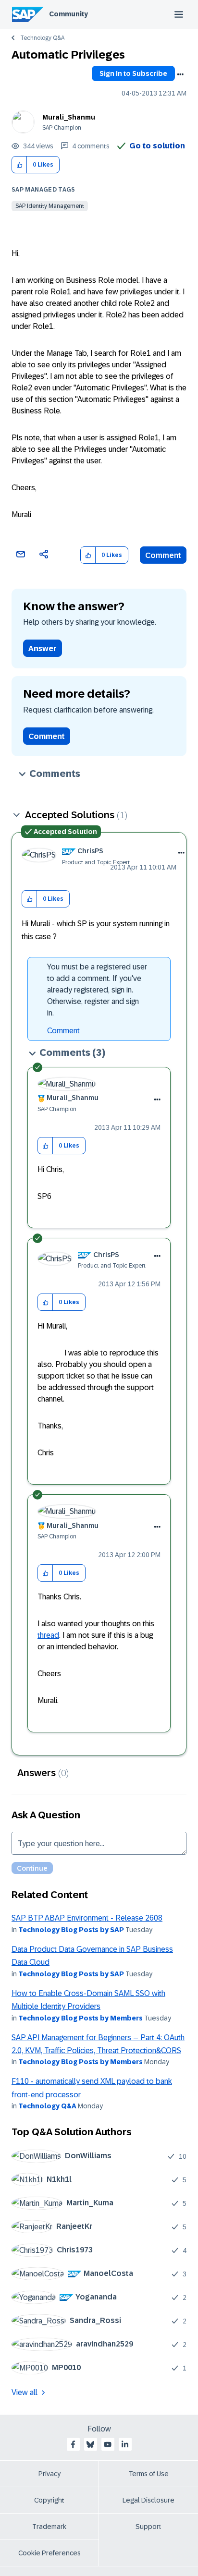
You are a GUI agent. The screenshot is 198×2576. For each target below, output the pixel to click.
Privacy (49, 2474)
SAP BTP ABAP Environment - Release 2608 (87, 1918)
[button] (19, 165)
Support (148, 2527)
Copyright (49, 2500)
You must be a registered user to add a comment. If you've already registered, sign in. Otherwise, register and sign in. (97, 990)
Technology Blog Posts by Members (80, 2018)
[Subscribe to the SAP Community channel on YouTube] (108, 2444)
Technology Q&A (42, 38)
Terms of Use (149, 2474)
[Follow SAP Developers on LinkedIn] (125, 2444)
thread (48, 1635)
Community (68, 14)
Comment (163, 555)
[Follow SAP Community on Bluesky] (90, 2444)
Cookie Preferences (49, 2553)
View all (25, 2392)
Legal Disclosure (148, 2500)
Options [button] (180, 74)
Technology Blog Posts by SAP (71, 1930)
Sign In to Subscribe (133, 73)
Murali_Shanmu (69, 117)
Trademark (49, 2527)
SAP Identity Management (50, 206)
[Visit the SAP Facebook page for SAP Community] (73, 2444)
